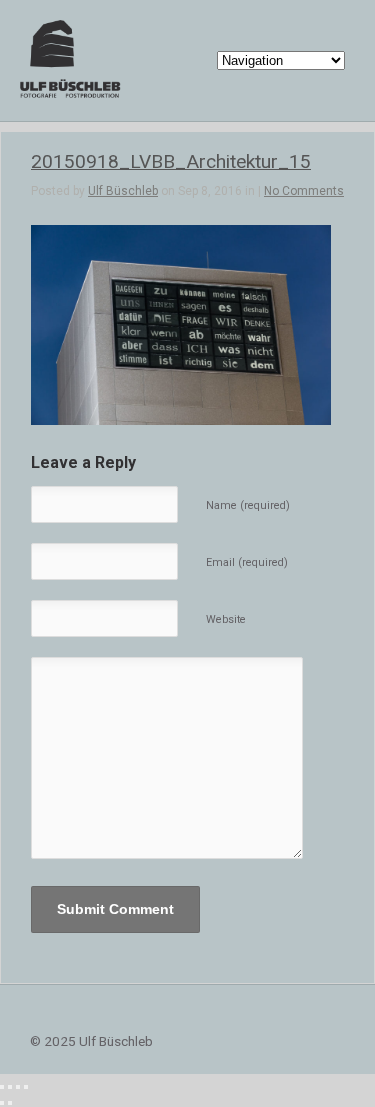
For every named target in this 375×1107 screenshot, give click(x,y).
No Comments (304, 191)
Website (226, 619)
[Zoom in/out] (26, 1087)
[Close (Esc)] (2, 1087)
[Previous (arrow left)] (2, 1103)
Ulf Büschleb (123, 191)
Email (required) (247, 562)
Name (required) (248, 505)
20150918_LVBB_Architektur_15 (171, 161)
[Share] (10, 1087)
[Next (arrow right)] (10, 1103)
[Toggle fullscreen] (18, 1087)
